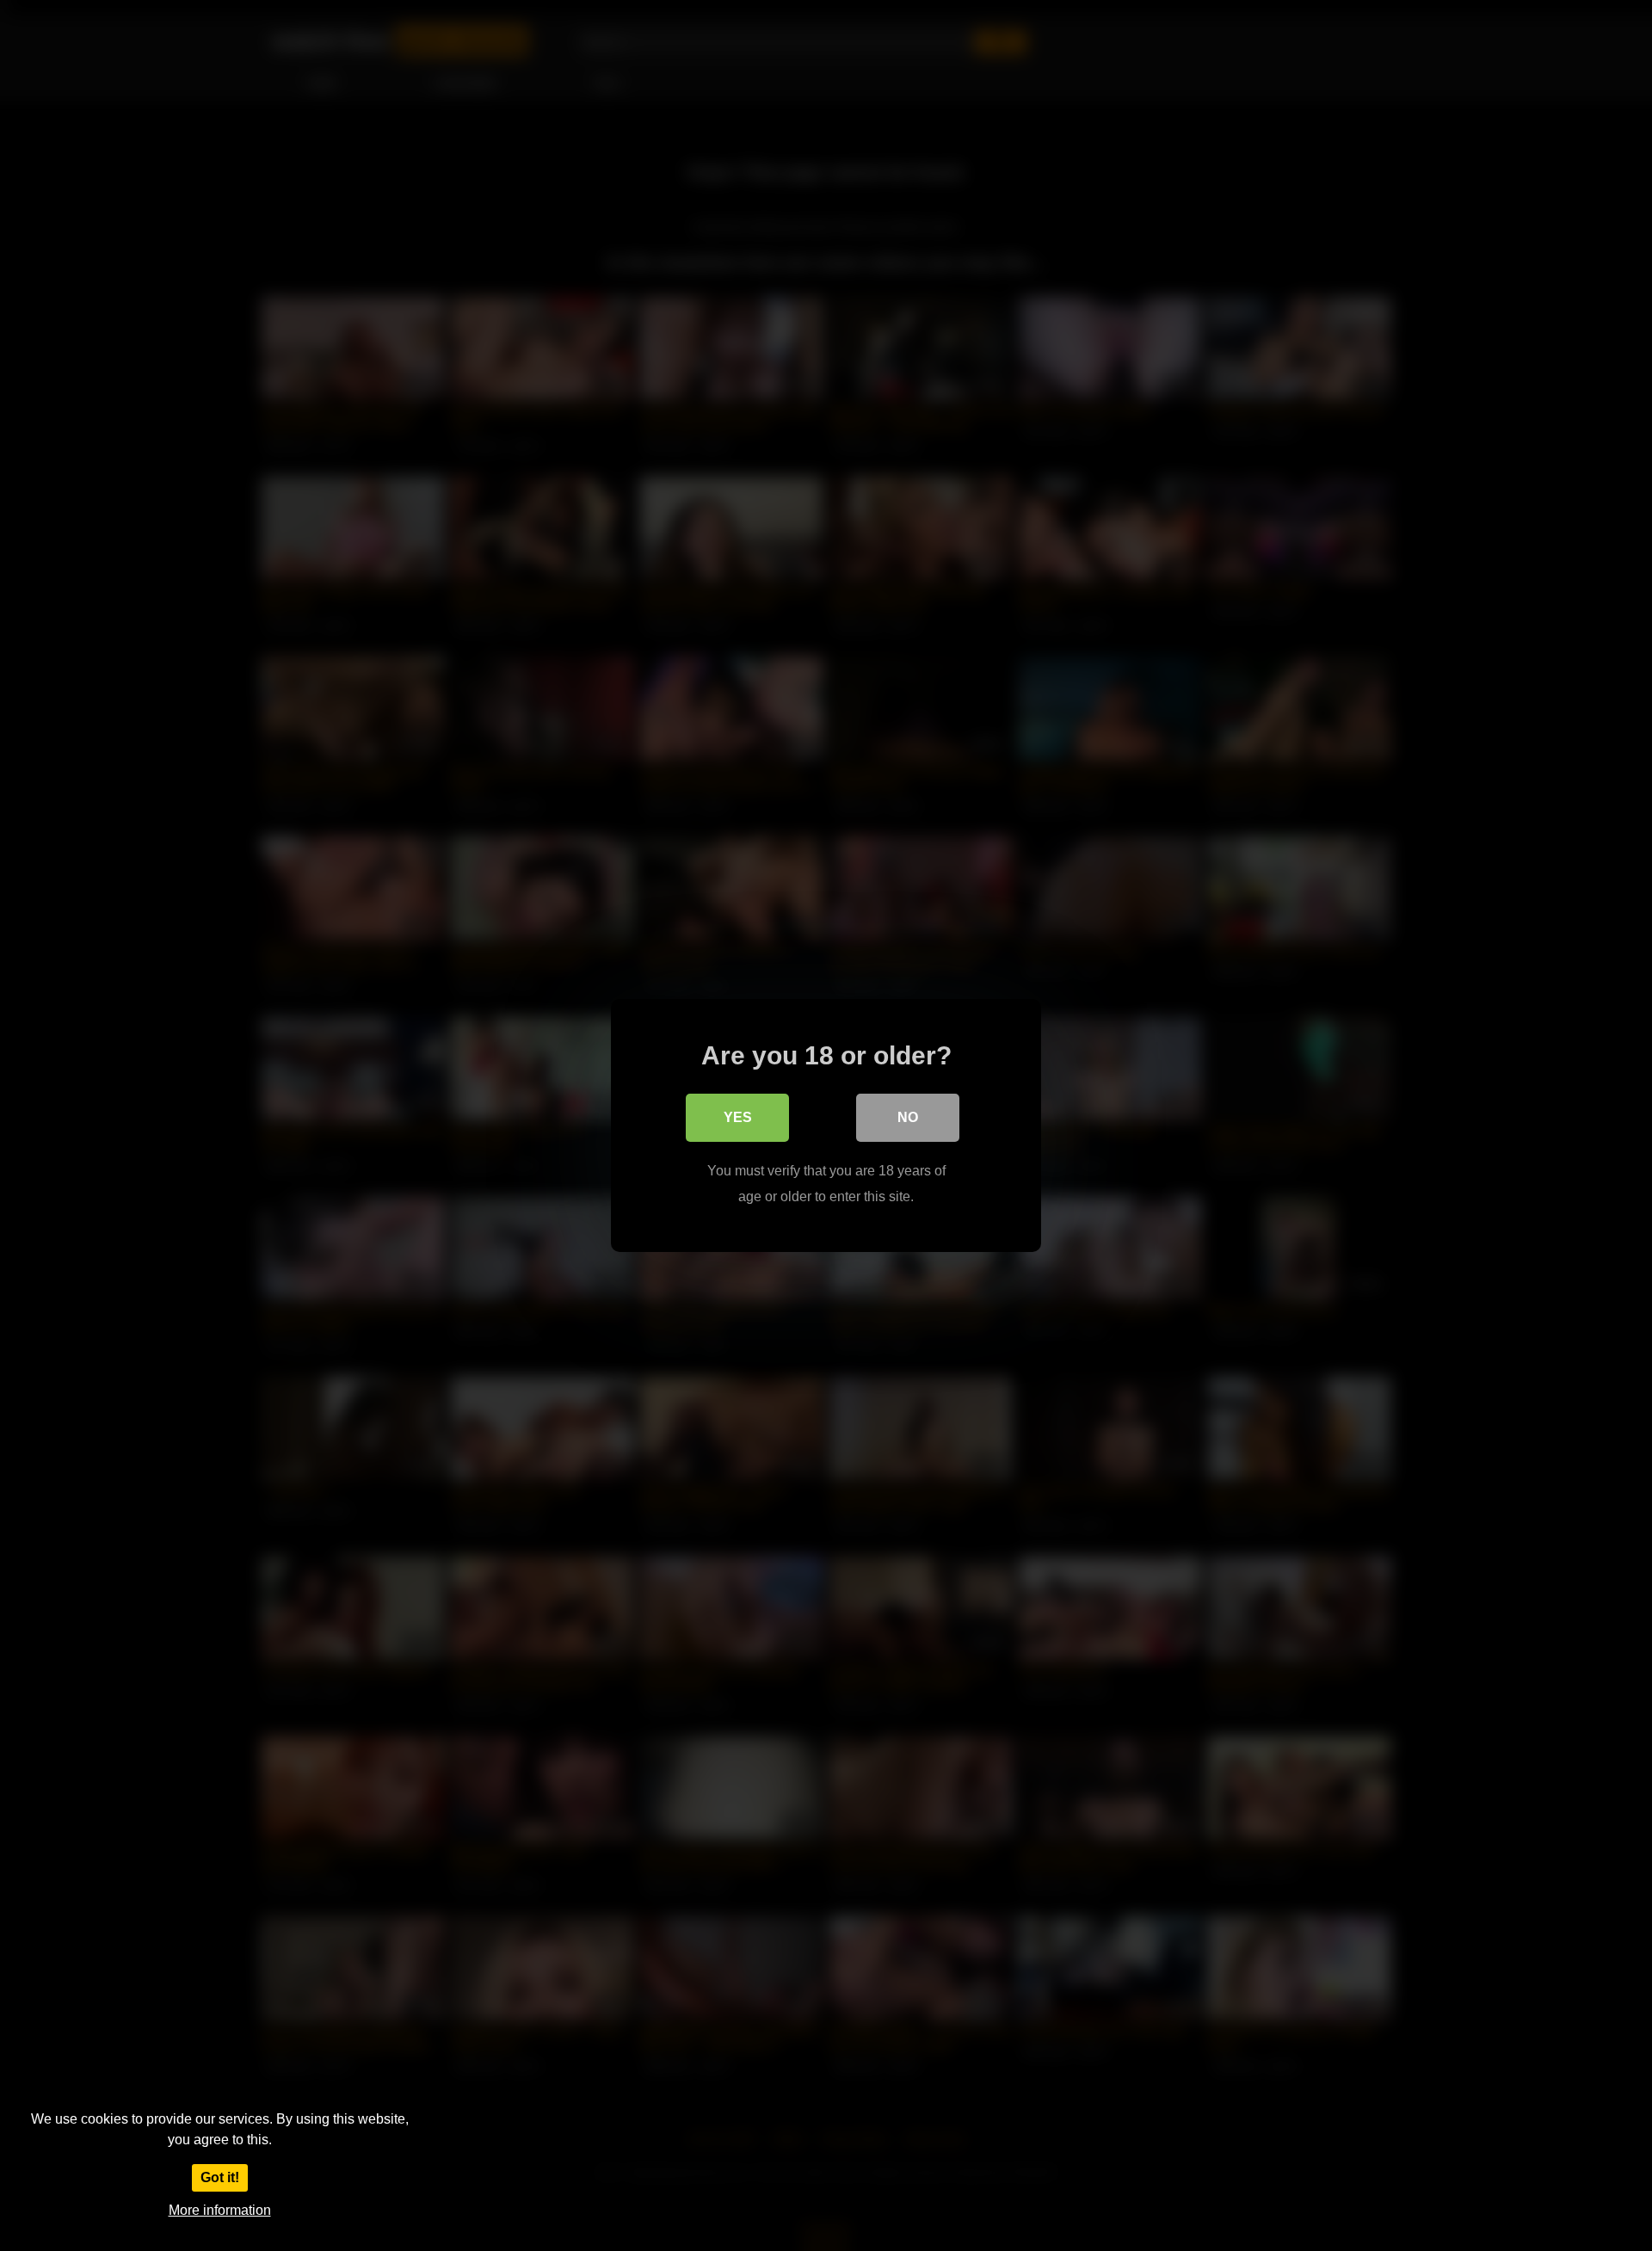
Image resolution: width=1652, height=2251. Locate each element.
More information (220, 2210)
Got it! (220, 2177)
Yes (738, 1117)
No (908, 1117)
